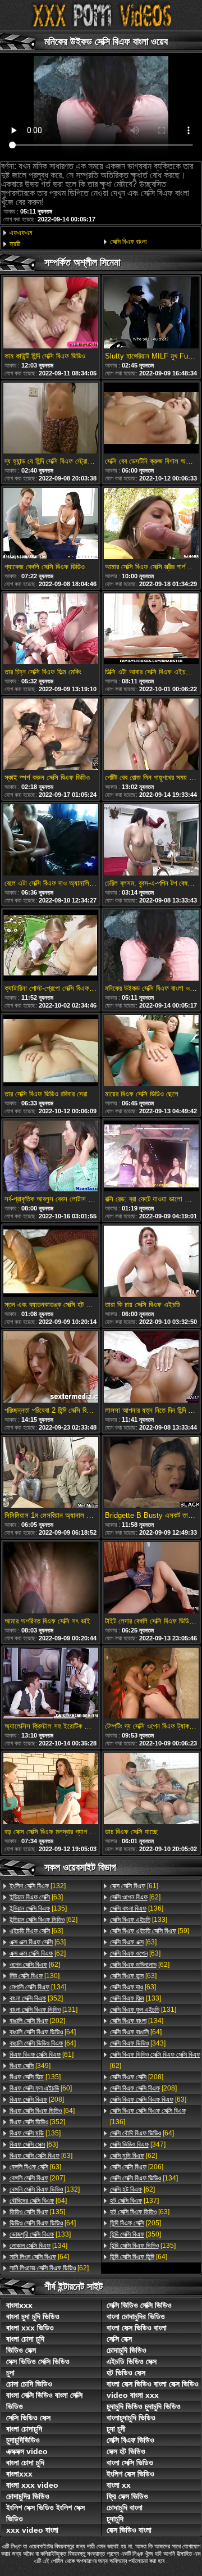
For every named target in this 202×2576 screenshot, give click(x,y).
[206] (137, 2167)
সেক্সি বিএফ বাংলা (128, 242)
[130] (35, 1976)
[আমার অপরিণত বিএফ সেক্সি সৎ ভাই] (51, 1579)
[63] (36, 1897)
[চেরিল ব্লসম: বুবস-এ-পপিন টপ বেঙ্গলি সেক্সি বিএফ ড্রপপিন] (151, 841)
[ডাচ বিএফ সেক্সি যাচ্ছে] (151, 1789)
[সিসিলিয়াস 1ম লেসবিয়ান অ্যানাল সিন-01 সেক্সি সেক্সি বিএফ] (51, 1473)
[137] (134, 2201)
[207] (37, 2178)
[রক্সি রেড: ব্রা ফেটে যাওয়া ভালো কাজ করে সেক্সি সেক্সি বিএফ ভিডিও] (151, 1157)
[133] (40, 2234)
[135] (38, 1908)
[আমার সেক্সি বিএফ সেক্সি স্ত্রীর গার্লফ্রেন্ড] (151, 524)
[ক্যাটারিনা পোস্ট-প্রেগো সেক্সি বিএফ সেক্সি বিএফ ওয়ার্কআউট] (51, 946)
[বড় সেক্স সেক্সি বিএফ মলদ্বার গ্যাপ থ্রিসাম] (51, 1789)
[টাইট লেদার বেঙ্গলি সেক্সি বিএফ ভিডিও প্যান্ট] (151, 1579)
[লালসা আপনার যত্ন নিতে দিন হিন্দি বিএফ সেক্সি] (151, 1368)
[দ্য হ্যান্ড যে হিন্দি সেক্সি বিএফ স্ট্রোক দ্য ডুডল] (51, 419)
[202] (37, 2021)
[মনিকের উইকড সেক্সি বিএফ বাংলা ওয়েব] (151, 946)
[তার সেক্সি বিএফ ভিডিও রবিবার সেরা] (51, 1051)
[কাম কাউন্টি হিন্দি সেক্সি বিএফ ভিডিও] (51, 314)
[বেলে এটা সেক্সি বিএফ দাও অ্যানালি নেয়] (51, 841)
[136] (137, 1908)
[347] (138, 2144)
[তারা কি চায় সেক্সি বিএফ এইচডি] (151, 1262)
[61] (42, 2055)
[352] (36, 1998)
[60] (41, 2088)
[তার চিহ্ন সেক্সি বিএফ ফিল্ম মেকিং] (51, 630)
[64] (43, 2032)
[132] (38, 1886)
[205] (136, 2223)
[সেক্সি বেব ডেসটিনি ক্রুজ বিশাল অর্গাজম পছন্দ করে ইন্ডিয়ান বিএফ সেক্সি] (151, 419)
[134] (38, 1987)
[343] (138, 2043)
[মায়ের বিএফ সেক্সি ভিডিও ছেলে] (151, 1051)
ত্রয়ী (15, 244)
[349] (30, 2066)
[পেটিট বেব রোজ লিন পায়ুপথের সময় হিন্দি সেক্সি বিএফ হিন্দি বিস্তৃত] (151, 735)
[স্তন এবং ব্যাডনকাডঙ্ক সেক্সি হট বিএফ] (51, 1262)
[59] (150, 1931)
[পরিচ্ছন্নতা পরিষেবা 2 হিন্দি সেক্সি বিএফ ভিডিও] (51, 1368)
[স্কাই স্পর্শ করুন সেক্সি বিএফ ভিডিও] (51, 735)
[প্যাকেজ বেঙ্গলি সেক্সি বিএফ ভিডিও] (51, 524)
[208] (37, 2099)
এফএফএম (21, 233)
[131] (43, 2010)
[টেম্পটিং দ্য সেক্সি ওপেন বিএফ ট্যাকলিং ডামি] (151, 1684)
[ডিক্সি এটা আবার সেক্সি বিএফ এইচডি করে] (151, 630)
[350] (136, 2234)
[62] (43, 1920)
